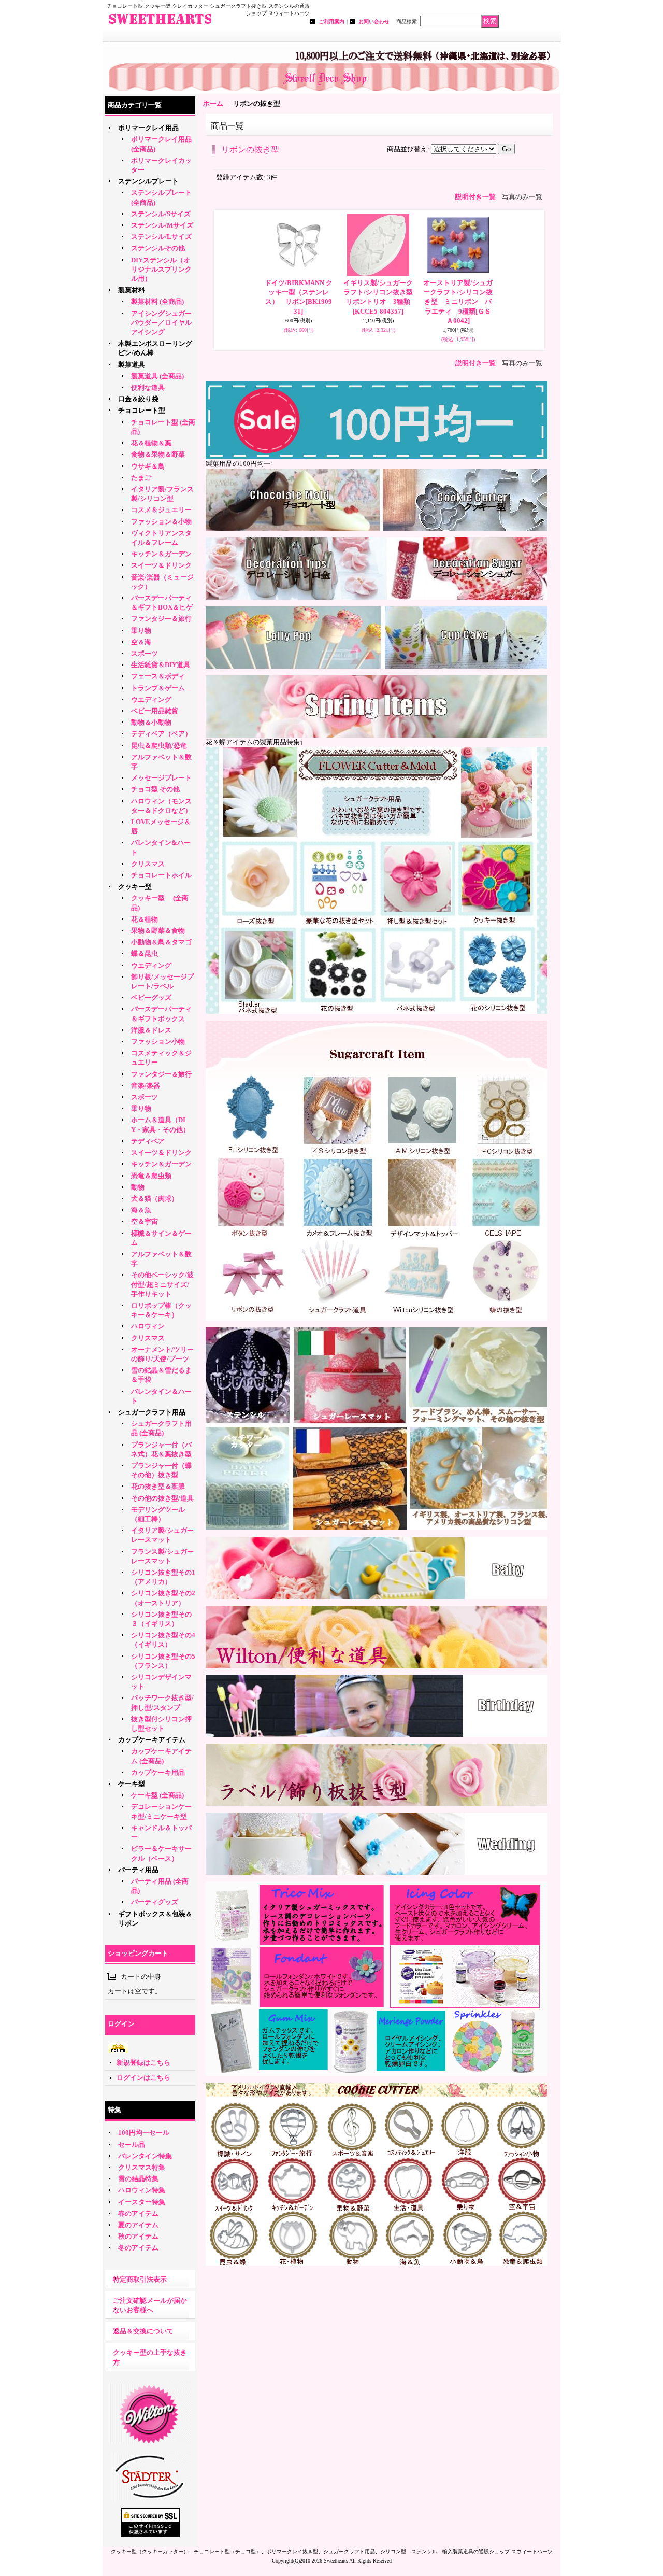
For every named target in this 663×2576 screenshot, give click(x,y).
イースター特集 (142, 2202)
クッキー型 (138, 887)
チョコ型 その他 (155, 789)
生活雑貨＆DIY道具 (161, 665)
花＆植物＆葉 (151, 443)
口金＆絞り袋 (138, 399)
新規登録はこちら (143, 2063)
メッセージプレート (161, 778)
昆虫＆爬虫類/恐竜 (159, 746)
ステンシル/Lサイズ (161, 237)
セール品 (132, 2145)
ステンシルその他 (158, 248)
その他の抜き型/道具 (162, 1498)
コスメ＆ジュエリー (161, 510)
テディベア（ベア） (161, 734)
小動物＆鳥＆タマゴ (161, 942)
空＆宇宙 (145, 1221)
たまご (141, 478)
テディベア (148, 1141)
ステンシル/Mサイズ (162, 225)
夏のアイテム (138, 2225)
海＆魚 (141, 1210)
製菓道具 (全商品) (157, 376)
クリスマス (148, 864)
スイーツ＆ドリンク (161, 565)
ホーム (213, 103)
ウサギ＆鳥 (148, 466)
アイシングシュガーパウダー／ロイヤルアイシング (161, 323)
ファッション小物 (158, 1042)
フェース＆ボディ (158, 676)
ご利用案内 (331, 22)
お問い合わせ (374, 22)
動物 (138, 1187)
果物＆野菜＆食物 (158, 931)
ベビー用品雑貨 (155, 711)
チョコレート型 (142, 410)
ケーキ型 (132, 1784)
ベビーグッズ (151, 997)
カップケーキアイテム (152, 1740)
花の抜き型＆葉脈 (158, 1486)
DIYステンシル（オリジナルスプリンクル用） (161, 269)
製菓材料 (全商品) (157, 301)
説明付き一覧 (475, 197)
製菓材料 (132, 290)
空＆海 (141, 642)
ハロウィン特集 (142, 2190)
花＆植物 (145, 919)
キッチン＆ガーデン (161, 554)
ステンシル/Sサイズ (161, 214)
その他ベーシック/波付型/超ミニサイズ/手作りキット (162, 1284)
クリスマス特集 (142, 2167)
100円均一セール (144, 2133)
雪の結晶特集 (138, 2179)
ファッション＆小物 (161, 522)
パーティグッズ (155, 1902)
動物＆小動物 (151, 722)
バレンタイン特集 (145, 2156)
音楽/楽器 (146, 1086)
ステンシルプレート (148, 181)
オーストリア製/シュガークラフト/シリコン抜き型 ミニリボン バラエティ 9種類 (458, 302)
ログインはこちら (143, 2078)
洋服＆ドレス (151, 1030)
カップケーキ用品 (158, 1772)
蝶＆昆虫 (145, 953)
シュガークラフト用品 (152, 1412)
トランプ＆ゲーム (158, 688)
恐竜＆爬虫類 (151, 1176)
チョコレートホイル (161, 875)
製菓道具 (132, 365)
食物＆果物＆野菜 (158, 454)
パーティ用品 (138, 1870)
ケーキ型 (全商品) (157, 1795)
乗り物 (141, 631)
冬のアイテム (138, 2248)
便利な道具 (148, 387)
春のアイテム (138, 2213)
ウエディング (151, 699)
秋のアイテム (138, 2236)
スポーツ (145, 653)
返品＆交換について (143, 2331)
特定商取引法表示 (140, 2279)
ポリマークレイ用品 (148, 128)
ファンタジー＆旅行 (161, 619)
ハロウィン (148, 1326)
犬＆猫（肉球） (155, 1199)
